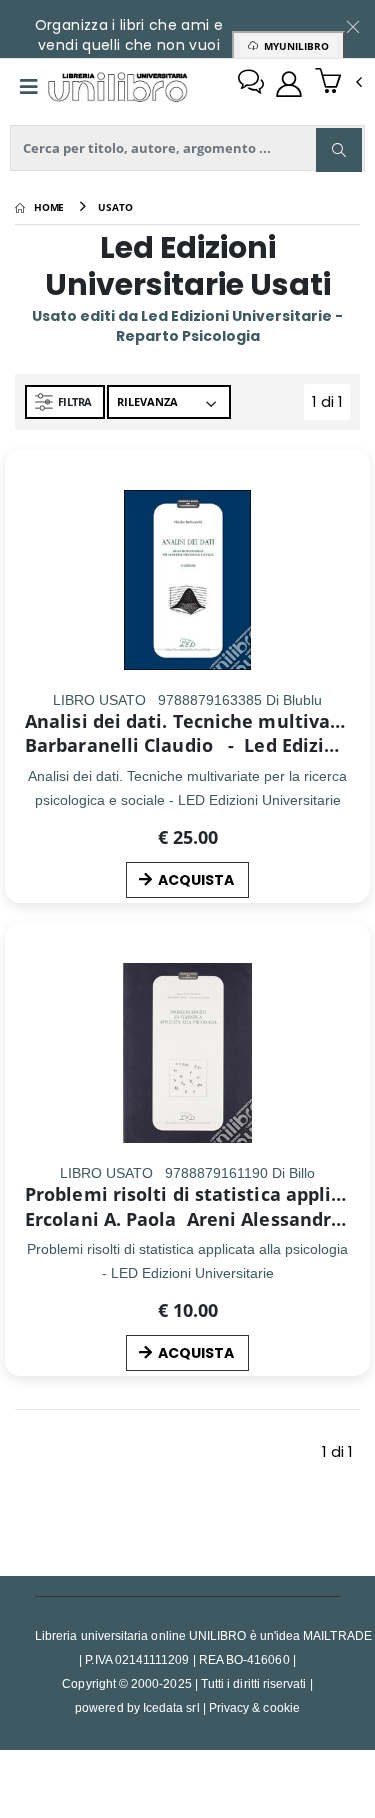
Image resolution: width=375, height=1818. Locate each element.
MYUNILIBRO (293, 46)
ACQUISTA (196, 880)
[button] (338, 83)
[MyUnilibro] (289, 84)
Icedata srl (171, 1707)
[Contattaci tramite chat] (251, 84)
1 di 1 (331, 405)
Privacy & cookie (254, 1707)
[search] (339, 150)
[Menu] (29, 87)
